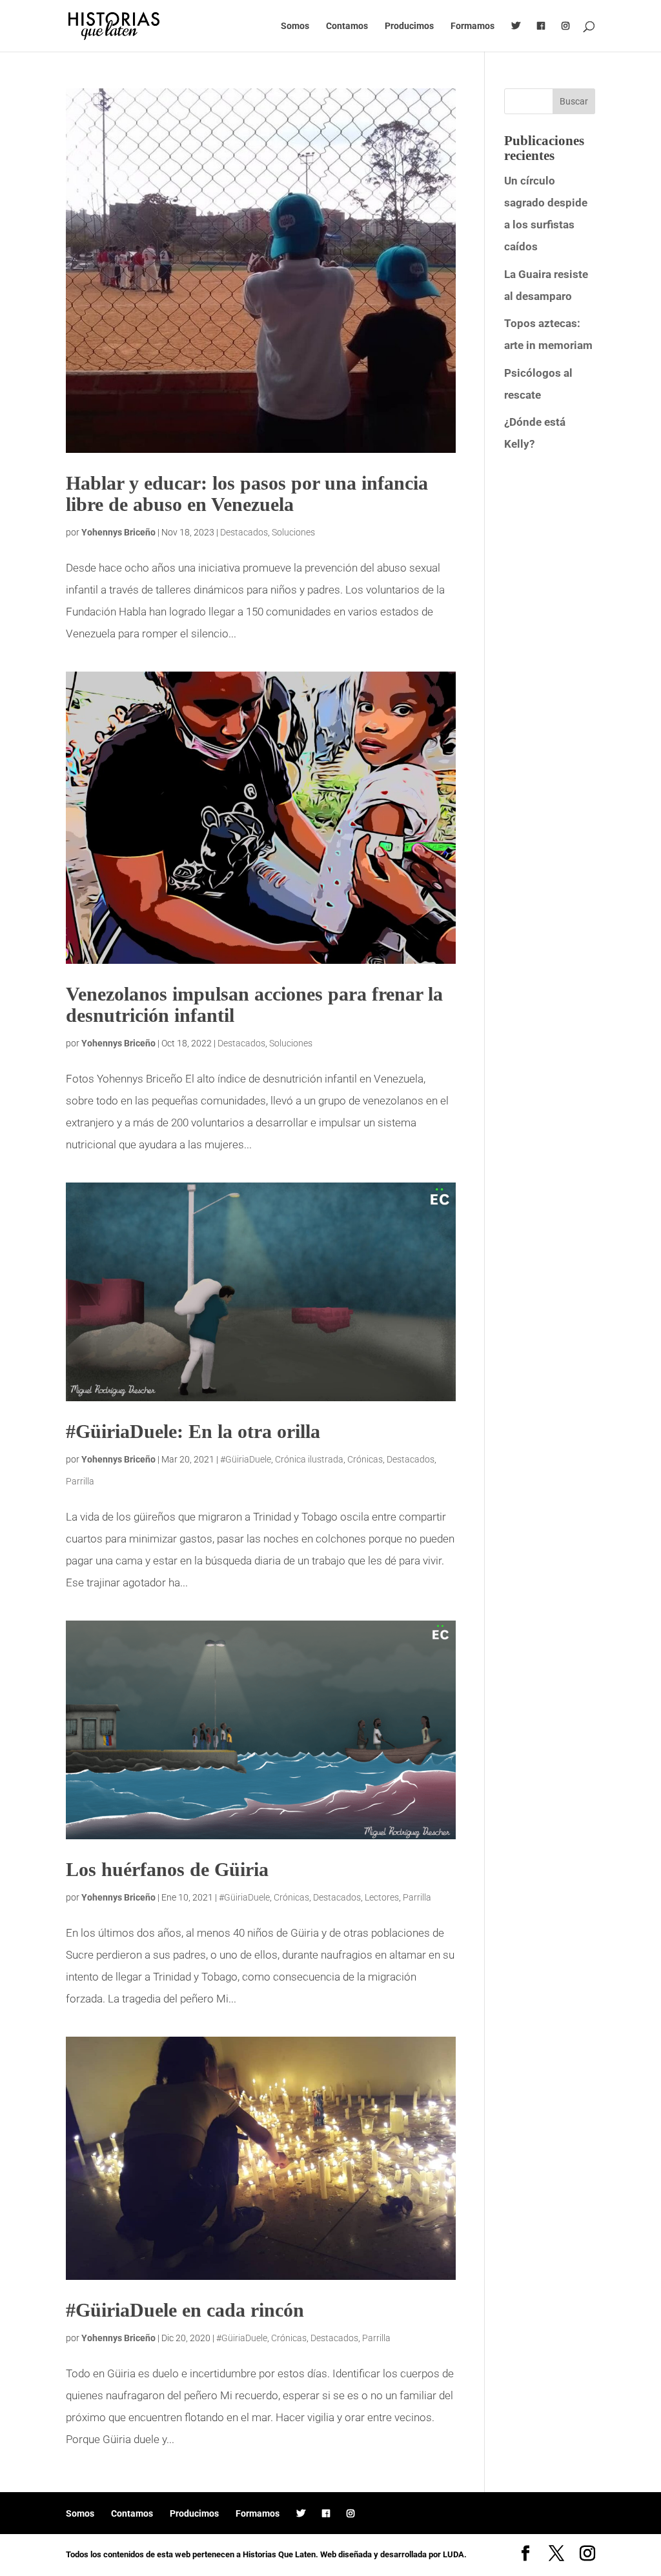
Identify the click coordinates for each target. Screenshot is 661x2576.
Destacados (244, 532)
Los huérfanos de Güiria (167, 1869)
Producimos (409, 26)
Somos (295, 26)
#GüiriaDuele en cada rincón (185, 2310)
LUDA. (455, 2554)
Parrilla (80, 1481)
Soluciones (293, 532)
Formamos (473, 26)
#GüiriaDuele (246, 1459)
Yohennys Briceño (118, 532)
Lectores (382, 1897)
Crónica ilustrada (309, 1459)
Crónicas (365, 1459)
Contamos (347, 26)
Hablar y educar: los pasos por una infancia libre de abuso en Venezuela (247, 494)
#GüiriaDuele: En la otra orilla (193, 1431)
